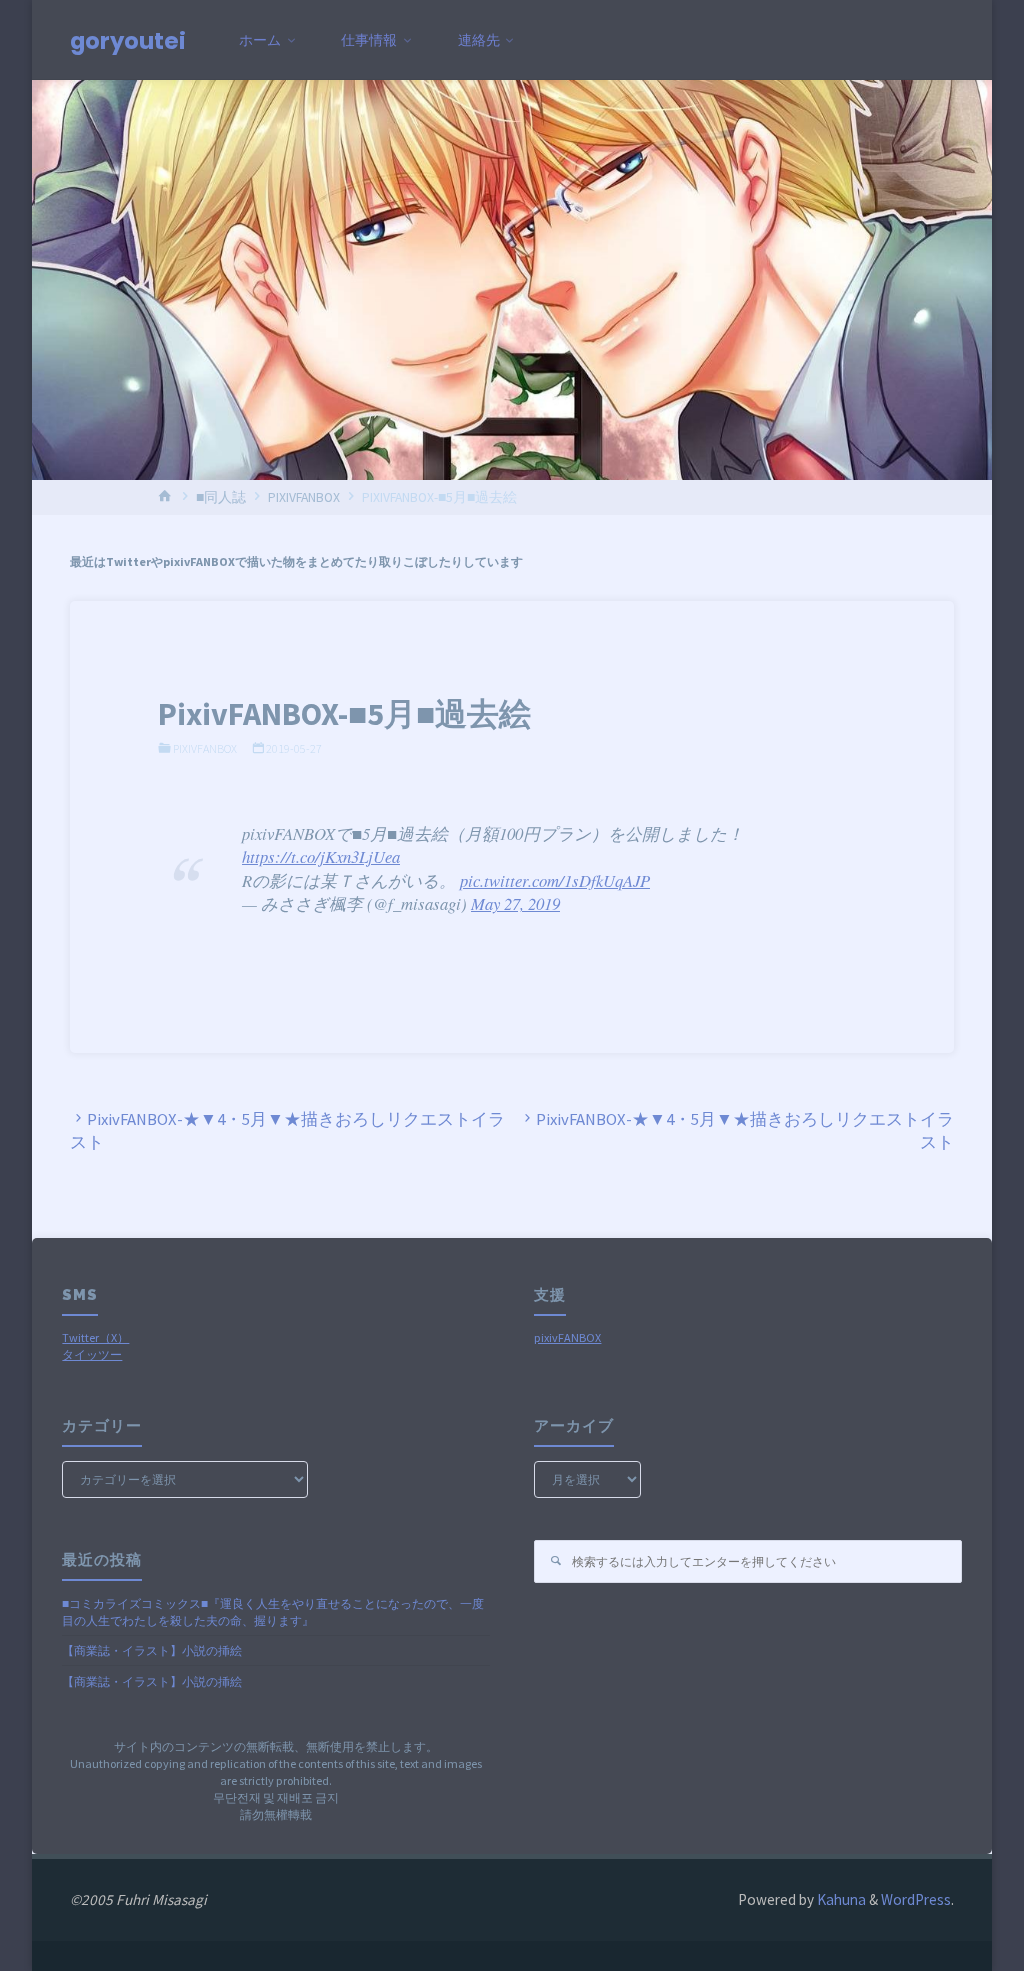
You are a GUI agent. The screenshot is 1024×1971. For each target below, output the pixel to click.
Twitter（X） (95, 1337)
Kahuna (840, 1899)
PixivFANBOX (304, 497)
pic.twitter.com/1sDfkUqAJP (555, 880)
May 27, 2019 (515, 903)
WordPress (916, 1899)
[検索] (555, 1561)
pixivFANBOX (567, 1337)
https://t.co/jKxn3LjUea (321, 856)
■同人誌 (221, 497)
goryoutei (128, 41)
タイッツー (92, 1354)
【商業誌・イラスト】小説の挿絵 (152, 1650)
